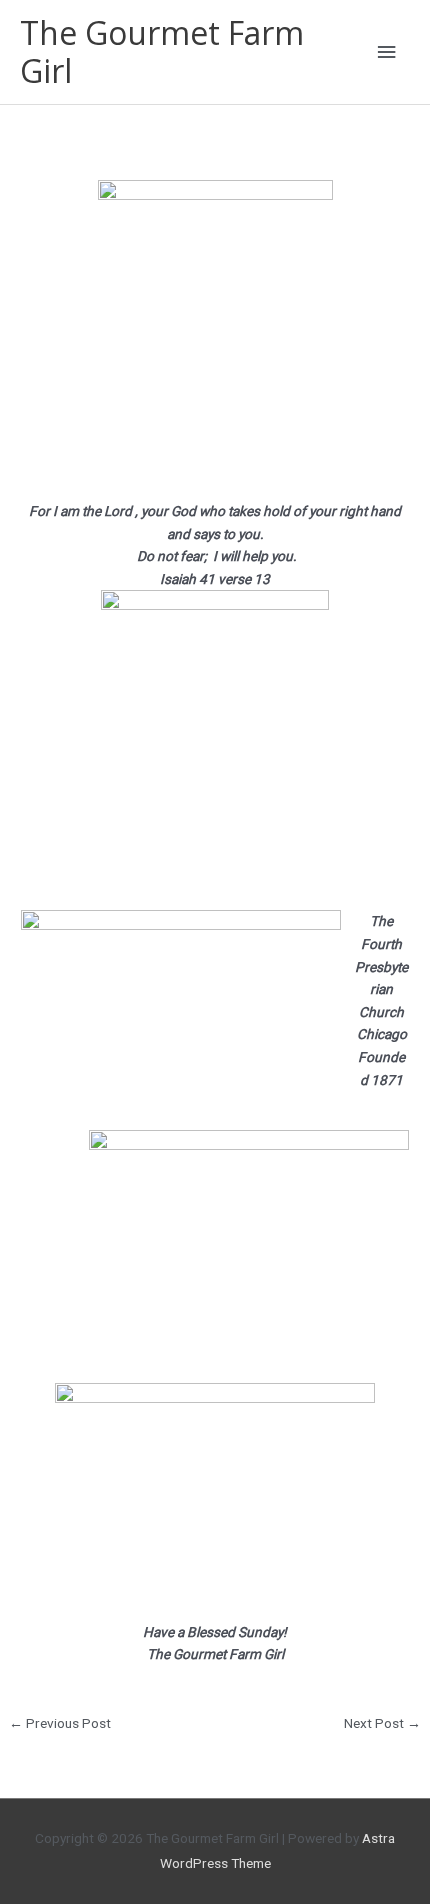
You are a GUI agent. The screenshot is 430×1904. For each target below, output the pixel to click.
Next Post (382, 1723)
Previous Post (60, 1723)
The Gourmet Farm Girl (162, 51)
